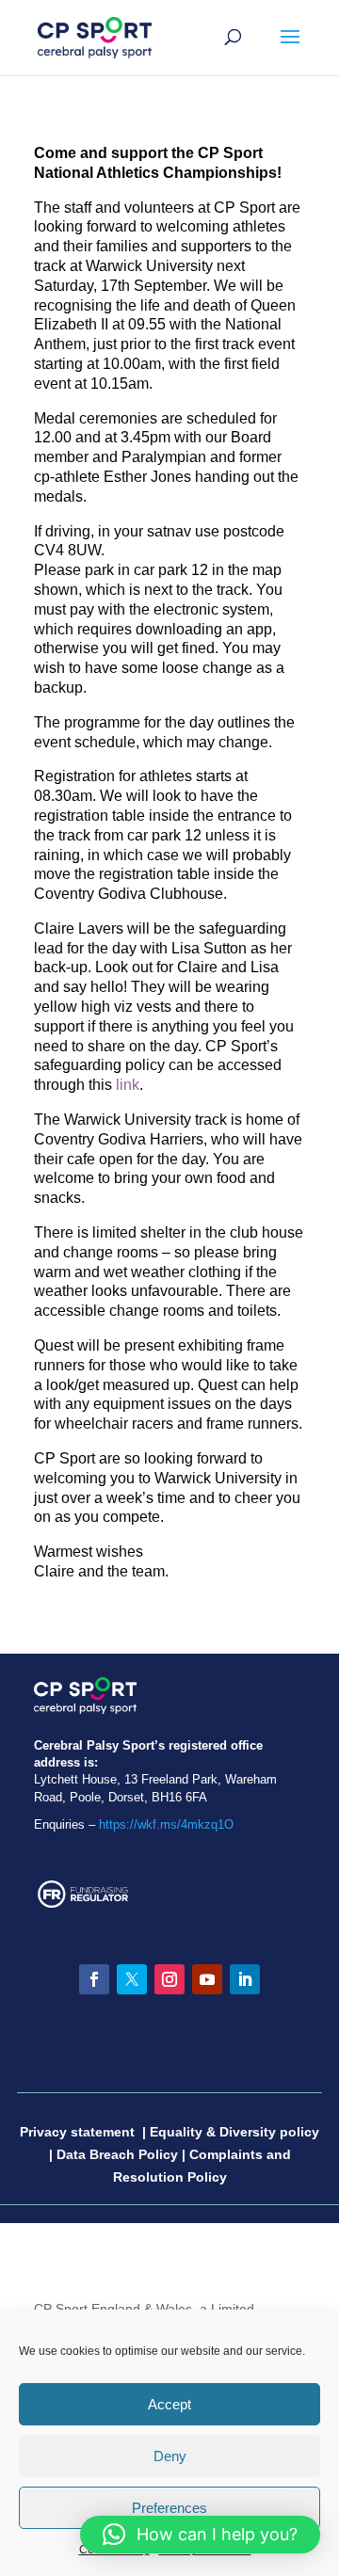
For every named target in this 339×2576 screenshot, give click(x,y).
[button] (290, 49)
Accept (169, 2404)
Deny (170, 2456)
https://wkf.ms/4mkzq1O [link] (166, 1824)
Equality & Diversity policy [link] (234, 2132)
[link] (95, 37)
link (128, 1085)
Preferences (169, 2508)
